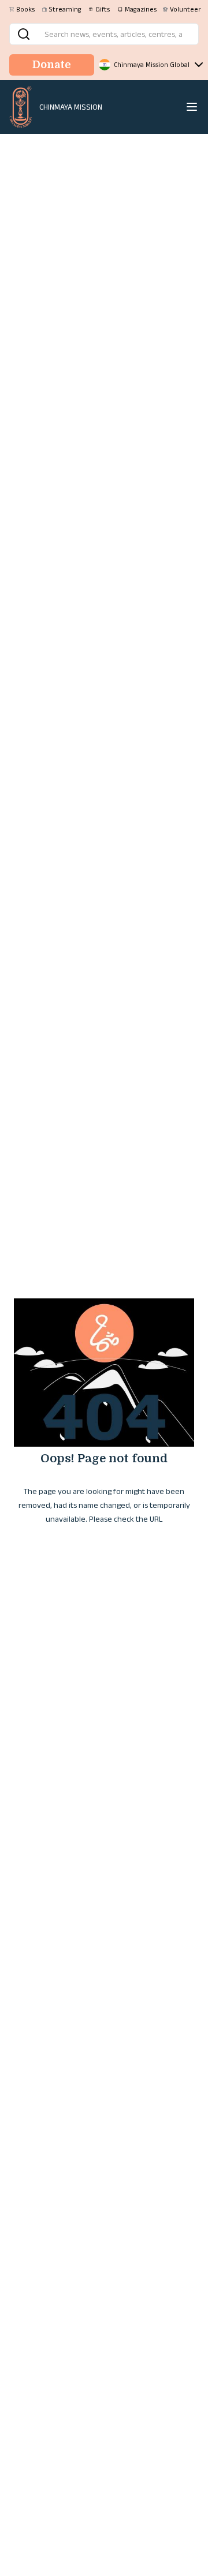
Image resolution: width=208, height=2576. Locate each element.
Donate (52, 65)
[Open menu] (192, 107)
